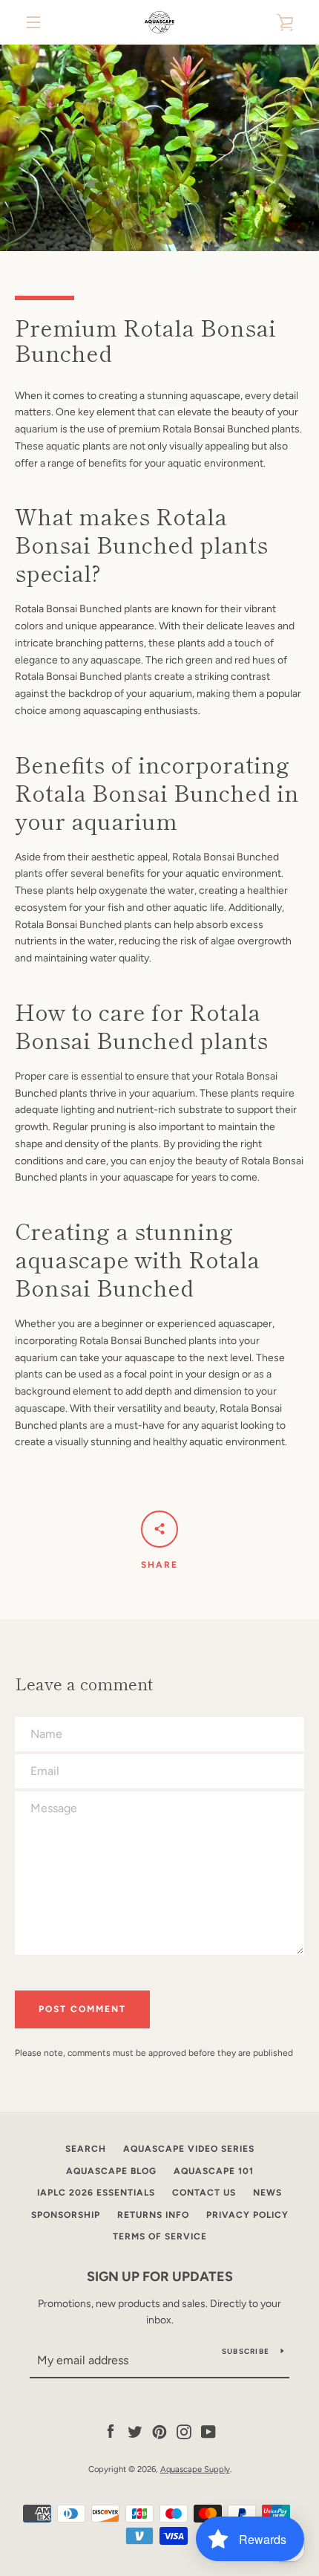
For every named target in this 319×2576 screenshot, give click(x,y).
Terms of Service (160, 2236)
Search (86, 2149)
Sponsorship (66, 2215)
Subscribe (246, 2351)
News (267, 2193)
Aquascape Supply (195, 2469)
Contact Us (204, 2193)
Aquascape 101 (214, 2171)
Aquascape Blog (111, 2171)
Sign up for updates (160, 2277)
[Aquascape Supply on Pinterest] (159, 2431)
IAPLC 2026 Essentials (96, 2193)
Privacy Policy (247, 2215)
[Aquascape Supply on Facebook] (111, 2431)
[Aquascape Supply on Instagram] (184, 2431)
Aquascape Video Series (189, 2149)
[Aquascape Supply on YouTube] (208, 2431)
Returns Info (153, 2215)
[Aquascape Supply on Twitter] (135, 2431)
